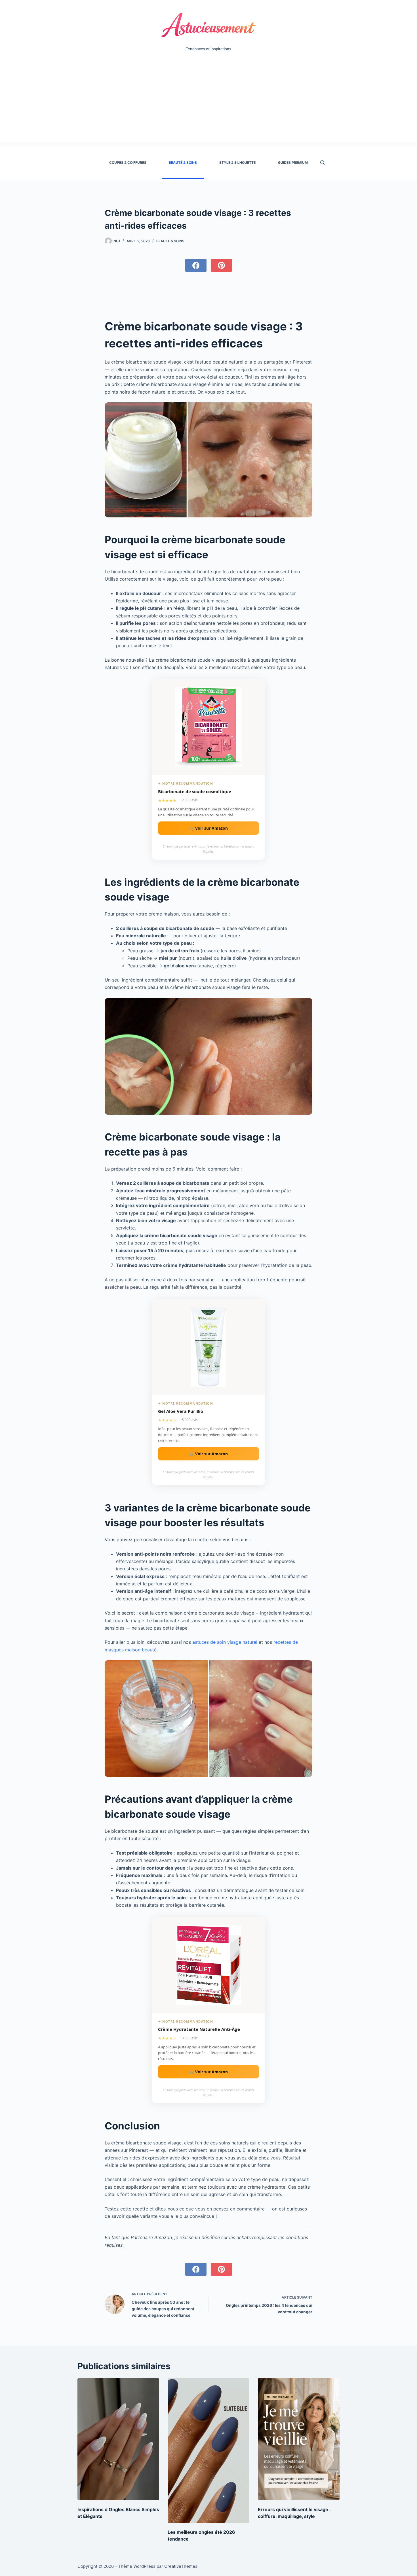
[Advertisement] (208, 103)
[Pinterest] (221, 265)
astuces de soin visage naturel (225, 1642)
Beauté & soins (183, 163)
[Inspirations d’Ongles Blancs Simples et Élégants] (118, 2439)
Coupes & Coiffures (128, 163)
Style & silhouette (237, 163)
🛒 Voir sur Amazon (208, 828)
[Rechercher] (322, 163)
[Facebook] (196, 265)
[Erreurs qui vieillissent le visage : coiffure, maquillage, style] (299, 2439)
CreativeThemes (181, 2566)
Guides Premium (293, 163)
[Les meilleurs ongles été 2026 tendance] (208, 2450)
